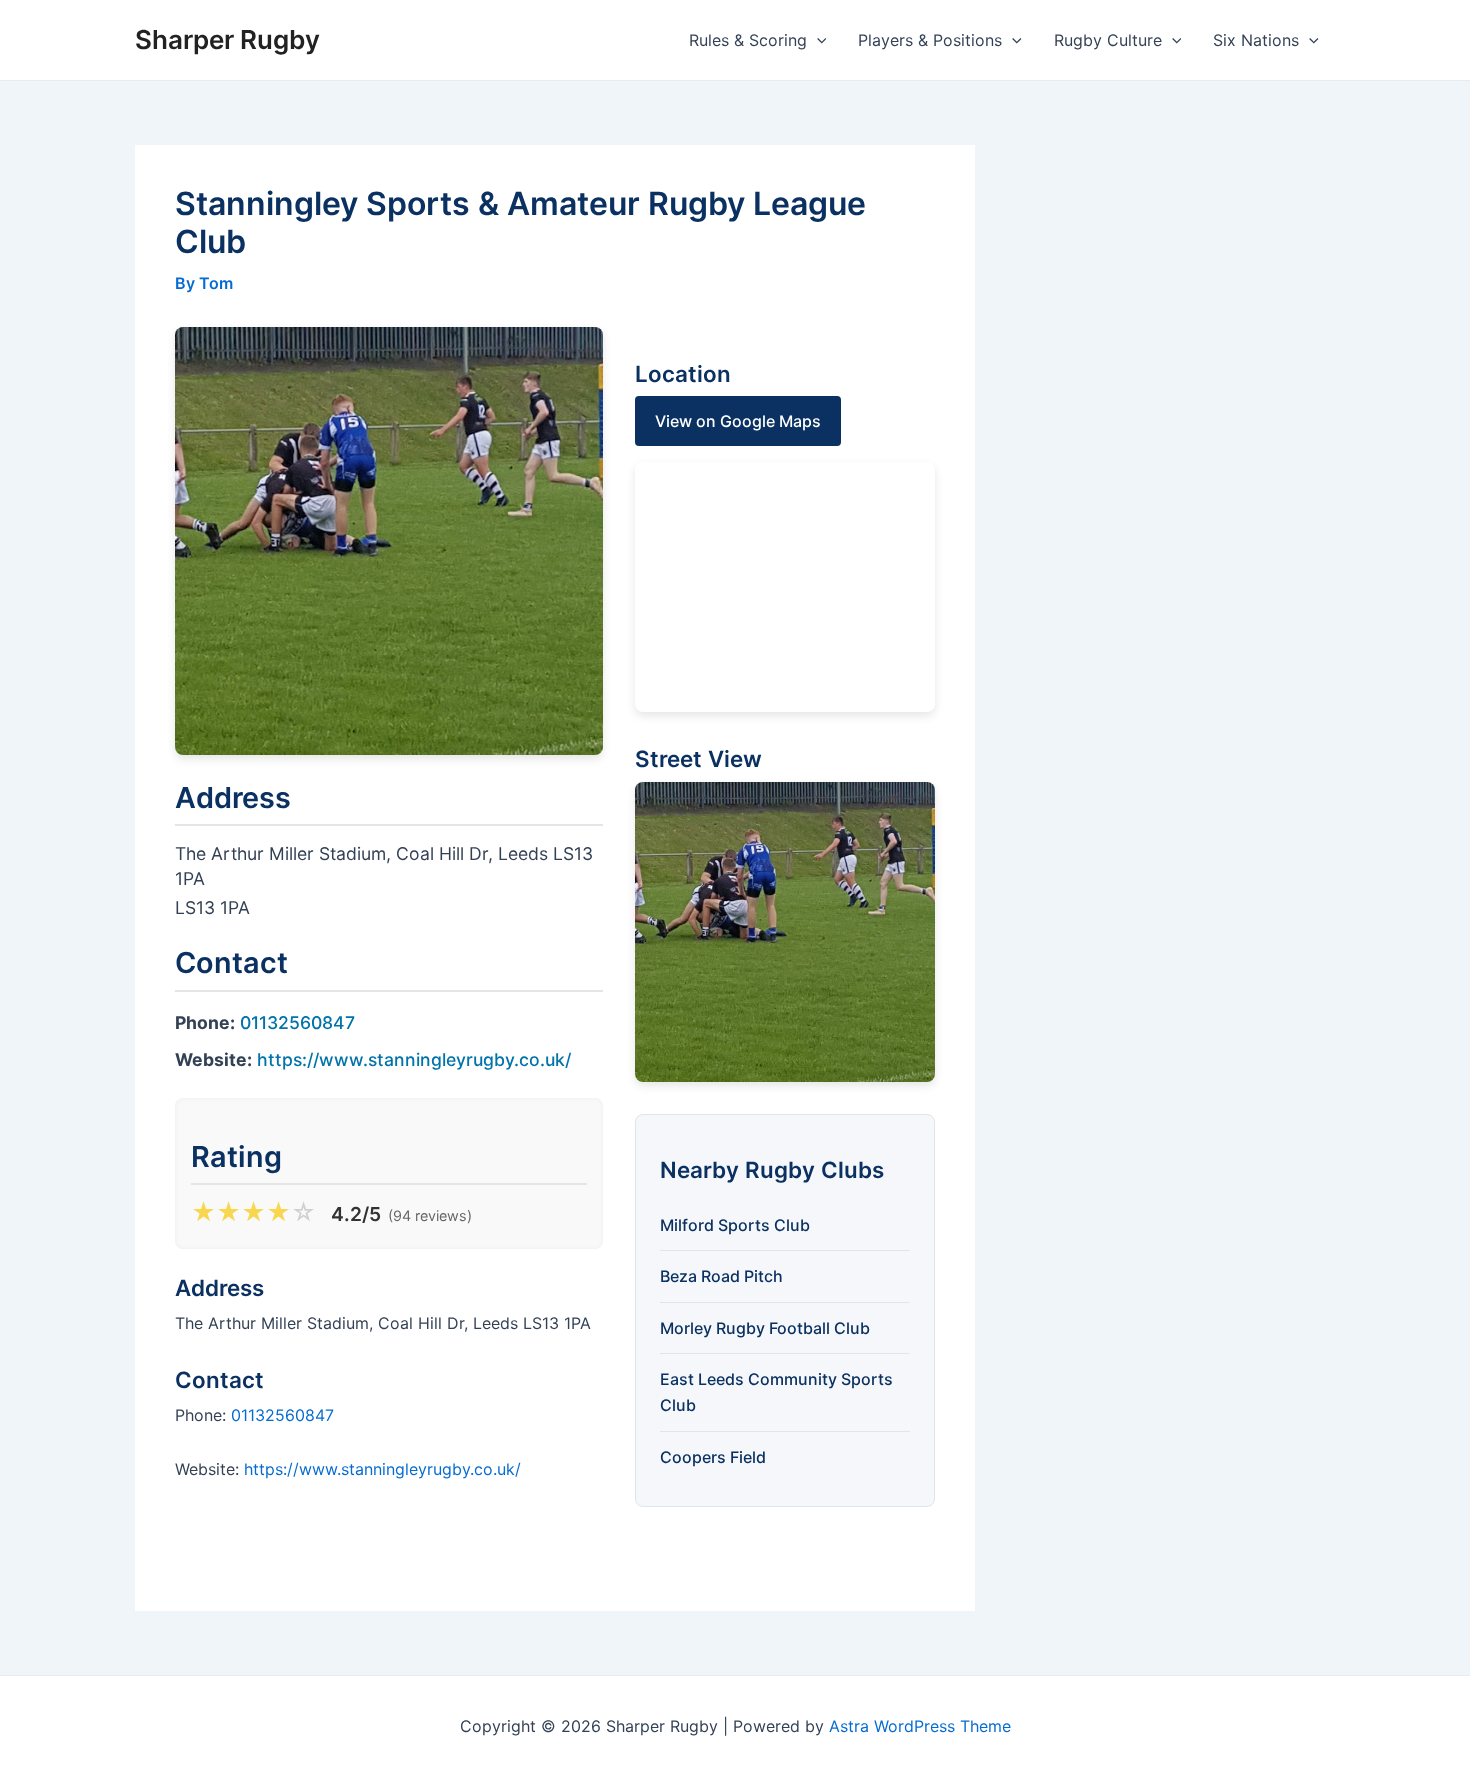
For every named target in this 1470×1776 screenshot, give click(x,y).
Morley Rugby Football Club (765, 1328)
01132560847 (297, 1022)
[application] (817, 40)
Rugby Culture (1108, 40)
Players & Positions (930, 40)
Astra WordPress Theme (920, 1726)
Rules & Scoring (748, 40)
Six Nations (1256, 40)
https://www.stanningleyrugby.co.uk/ (414, 1059)
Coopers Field (713, 1457)
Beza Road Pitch (721, 1276)
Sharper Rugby (227, 39)
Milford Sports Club (735, 1225)
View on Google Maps (738, 421)
